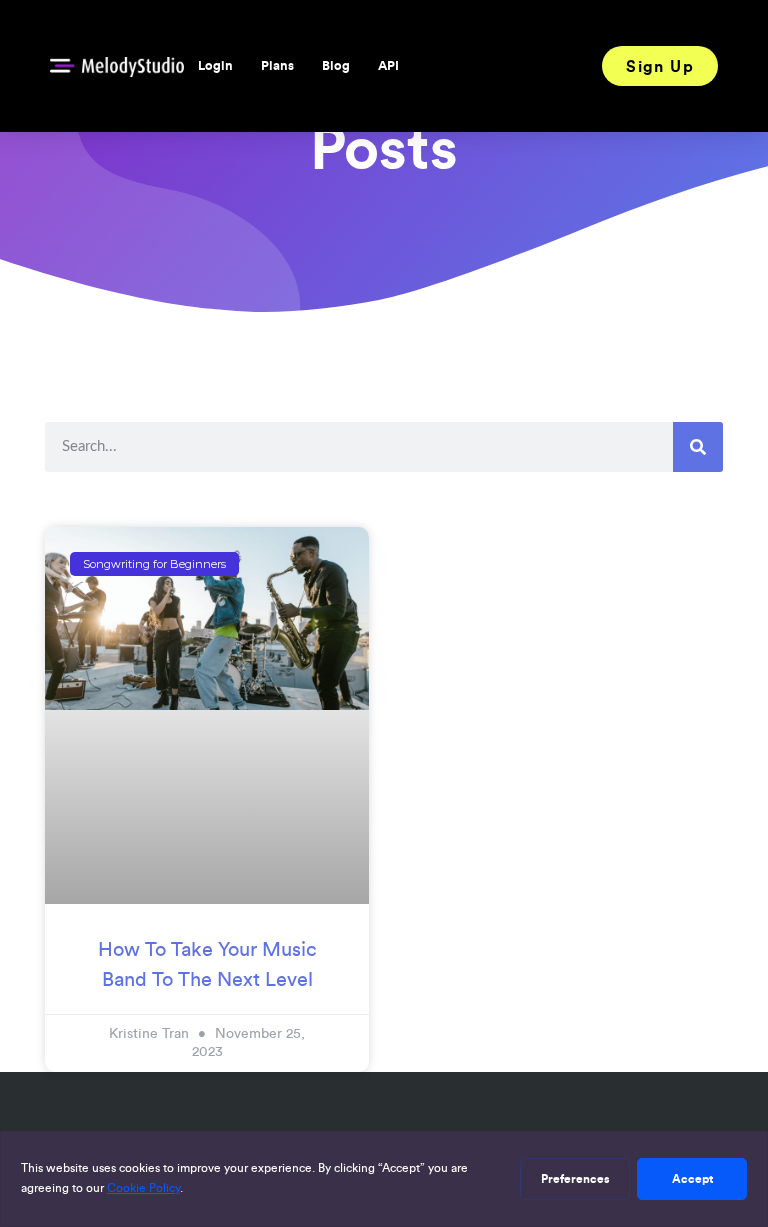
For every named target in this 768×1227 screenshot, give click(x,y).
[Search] (698, 447)
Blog (336, 65)
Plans (277, 65)
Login (215, 65)
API (388, 65)
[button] (660, 66)
